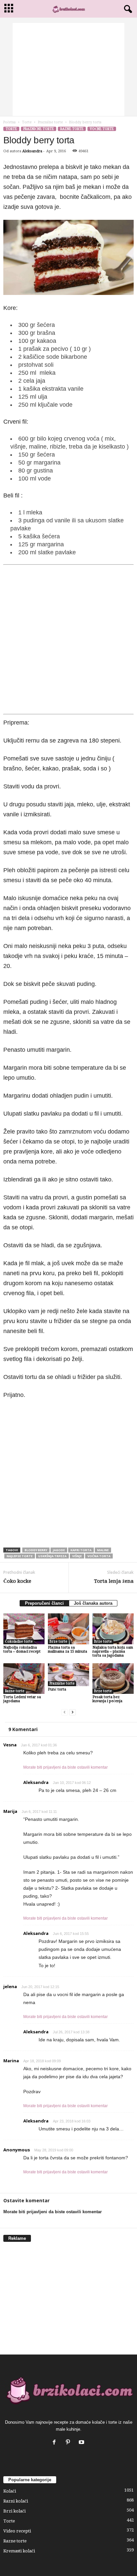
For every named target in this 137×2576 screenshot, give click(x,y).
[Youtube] (82, 2443)
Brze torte (58, 1641)
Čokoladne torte (19, 1641)
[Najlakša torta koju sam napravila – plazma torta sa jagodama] (113, 1629)
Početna (9, 122)
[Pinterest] (69, 2443)
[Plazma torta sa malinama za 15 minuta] (68, 1629)
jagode (59, 1550)
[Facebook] (56, 2443)
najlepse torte (20, 1556)
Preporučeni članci (44, 1603)
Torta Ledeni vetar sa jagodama (22, 1699)
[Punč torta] (68, 1675)
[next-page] (72, 1712)
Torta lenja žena (114, 1581)
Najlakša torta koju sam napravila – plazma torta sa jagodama (113, 1651)
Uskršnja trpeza (52, 1556)
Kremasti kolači (19, 2551)
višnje (77, 1556)
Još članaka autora (93, 1603)
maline (103, 1550)
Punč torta (57, 1689)
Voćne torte (102, 129)
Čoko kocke (17, 1581)
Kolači (10, 2491)
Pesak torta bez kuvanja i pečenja (107, 1699)
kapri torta (81, 1550)
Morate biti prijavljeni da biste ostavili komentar (66, 1767)
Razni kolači (16, 2501)
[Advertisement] (68, 69)
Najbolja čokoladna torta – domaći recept (22, 1649)
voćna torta (99, 1556)
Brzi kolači (14, 2511)
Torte (27, 122)
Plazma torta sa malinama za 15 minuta (68, 1649)
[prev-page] (65, 1712)
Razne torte (72, 129)
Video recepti (17, 2531)
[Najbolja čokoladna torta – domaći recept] (24, 1629)
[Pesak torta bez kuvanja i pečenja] (113, 1679)
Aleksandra (32, 151)
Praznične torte (50, 122)
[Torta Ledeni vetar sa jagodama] (24, 1679)
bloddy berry (36, 1550)
